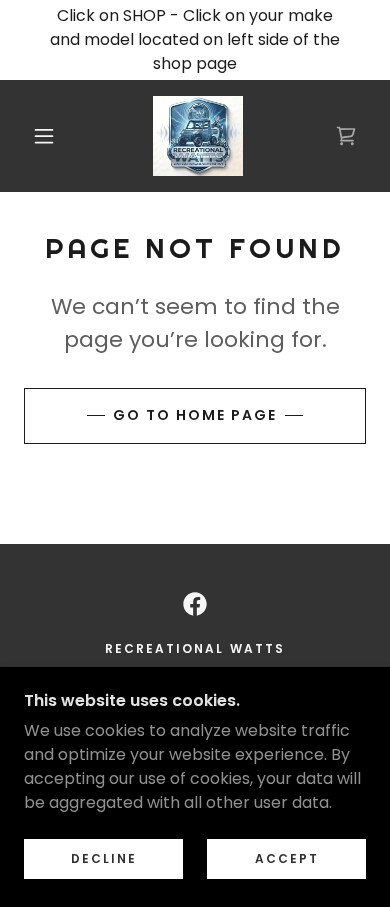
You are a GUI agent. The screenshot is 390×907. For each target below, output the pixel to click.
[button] (44, 136)
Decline (104, 858)
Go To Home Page (195, 415)
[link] (198, 136)
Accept (287, 858)
